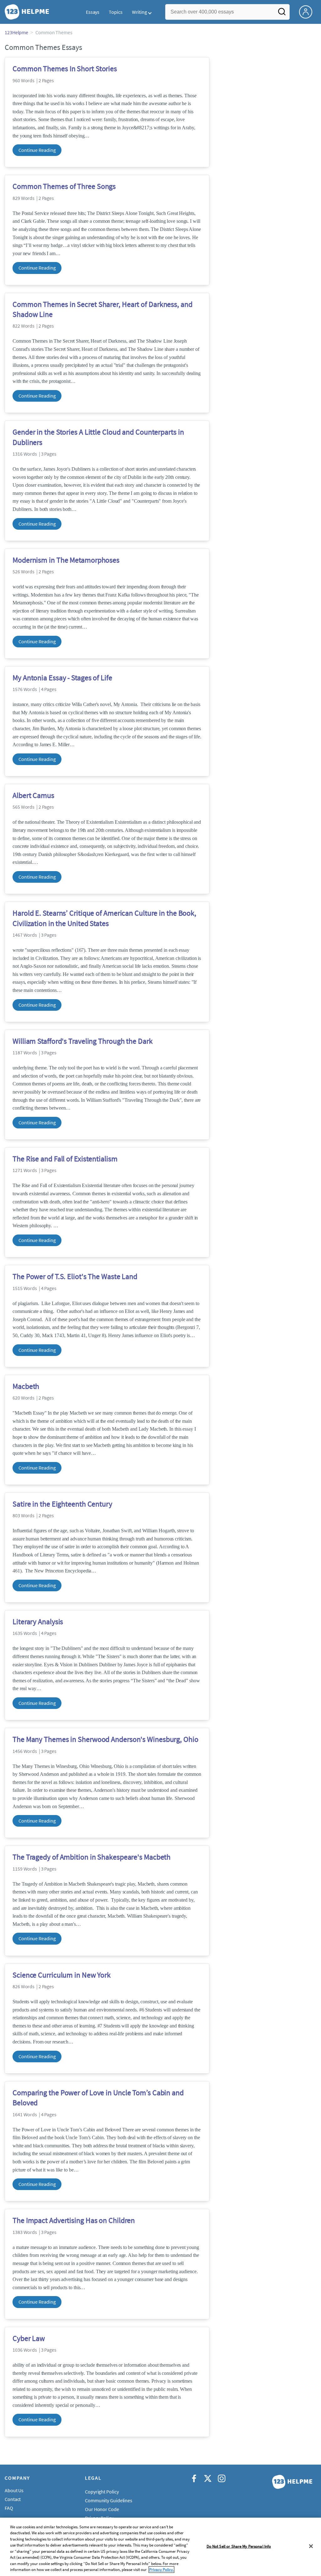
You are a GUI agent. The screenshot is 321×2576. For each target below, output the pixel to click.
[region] (160, 2547)
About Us (14, 2490)
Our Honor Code (102, 2509)
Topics (116, 12)
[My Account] (308, 11)
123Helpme (16, 32)
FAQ (9, 2508)
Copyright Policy (102, 2492)
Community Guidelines (109, 2500)
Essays (93, 12)
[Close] (311, 2546)
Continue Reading (37, 150)
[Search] (282, 13)
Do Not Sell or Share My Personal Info (239, 2546)
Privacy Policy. (161, 2570)
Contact (13, 2499)
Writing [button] (139, 12)
